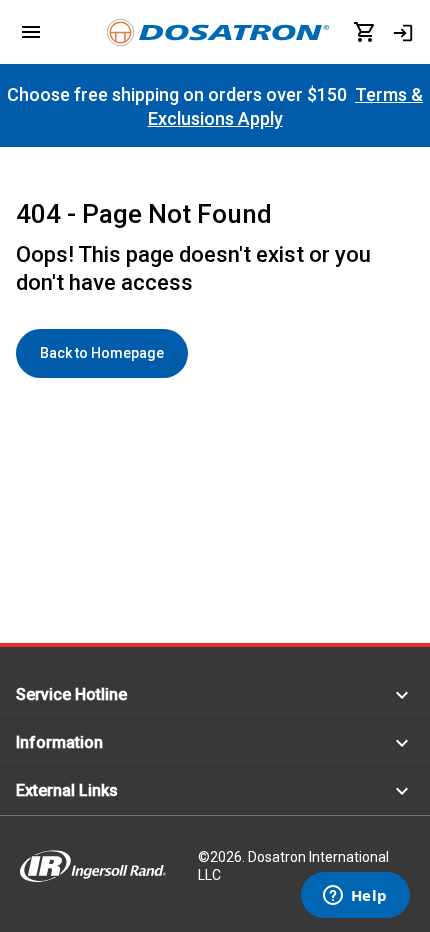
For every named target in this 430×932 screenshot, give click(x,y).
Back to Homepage (102, 353)
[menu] (31, 32)
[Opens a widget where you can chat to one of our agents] (355, 897)
